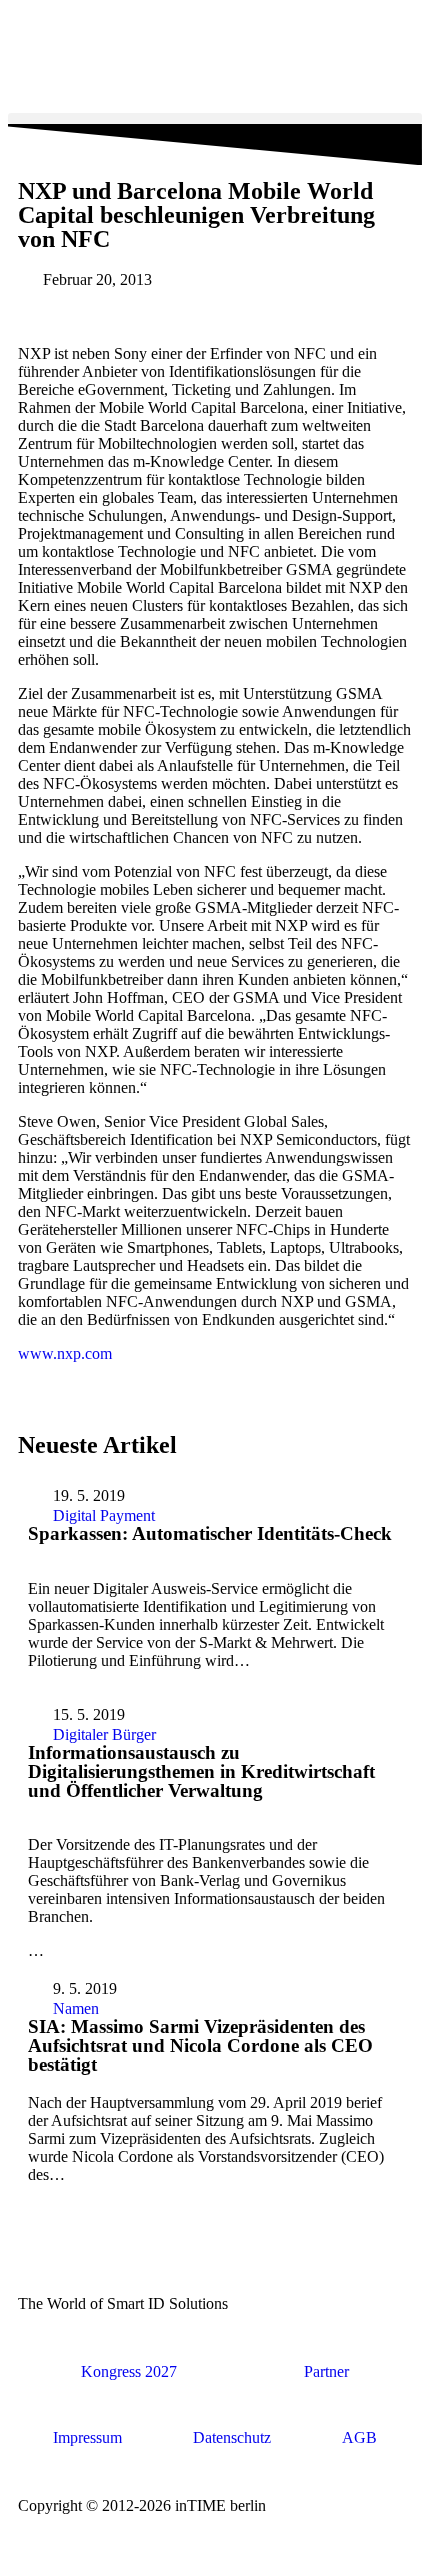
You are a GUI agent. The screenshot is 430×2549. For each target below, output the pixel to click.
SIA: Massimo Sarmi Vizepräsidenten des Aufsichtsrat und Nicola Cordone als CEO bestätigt (200, 2045)
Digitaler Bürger (104, 1734)
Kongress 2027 (129, 2371)
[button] (215, 118)
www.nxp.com (65, 1353)
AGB (359, 2437)
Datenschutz (232, 2437)
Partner (326, 2371)
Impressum (87, 2437)
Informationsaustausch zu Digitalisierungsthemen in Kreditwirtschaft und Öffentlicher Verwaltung (201, 1771)
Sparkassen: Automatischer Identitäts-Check (210, 1533)
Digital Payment (104, 1515)
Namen (76, 2008)
